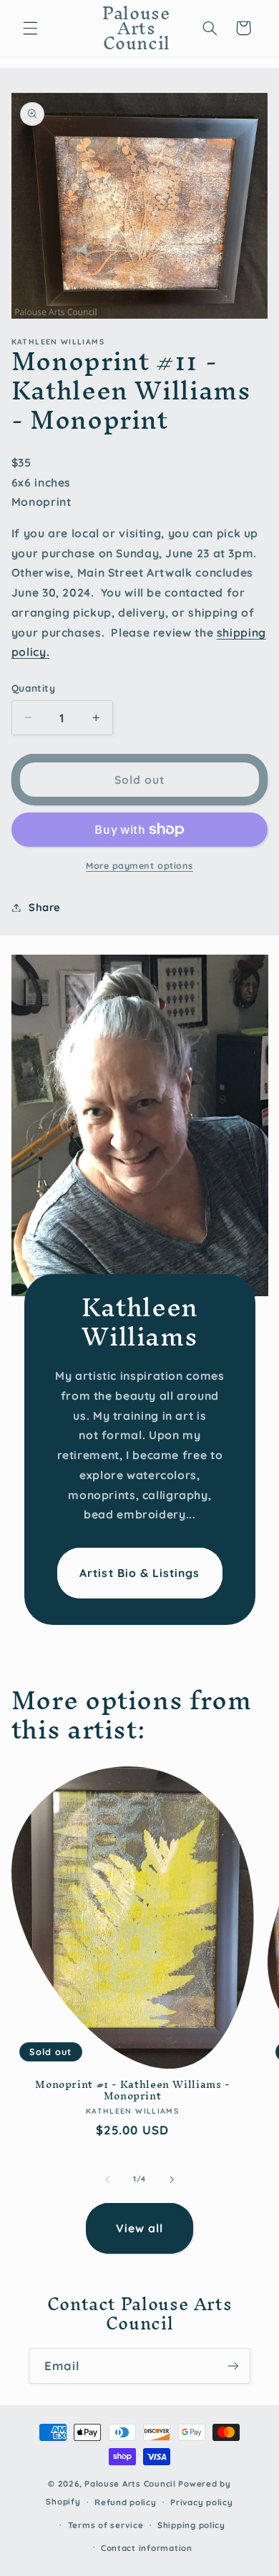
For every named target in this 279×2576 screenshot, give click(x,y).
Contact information (147, 2548)
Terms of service (106, 2525)
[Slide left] (107, 2179)
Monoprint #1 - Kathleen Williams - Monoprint (132, 2090)
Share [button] (45, 907)
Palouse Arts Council (130, 2483)
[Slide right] (172, 2179)
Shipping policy (191, 2525)
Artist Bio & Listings (139, 1572)
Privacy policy (201, 2502)
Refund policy (126, 2502)
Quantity (33, 688)
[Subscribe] (233, 2366)
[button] (30, 28)
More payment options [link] (139, 865)
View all (139, 2228)
